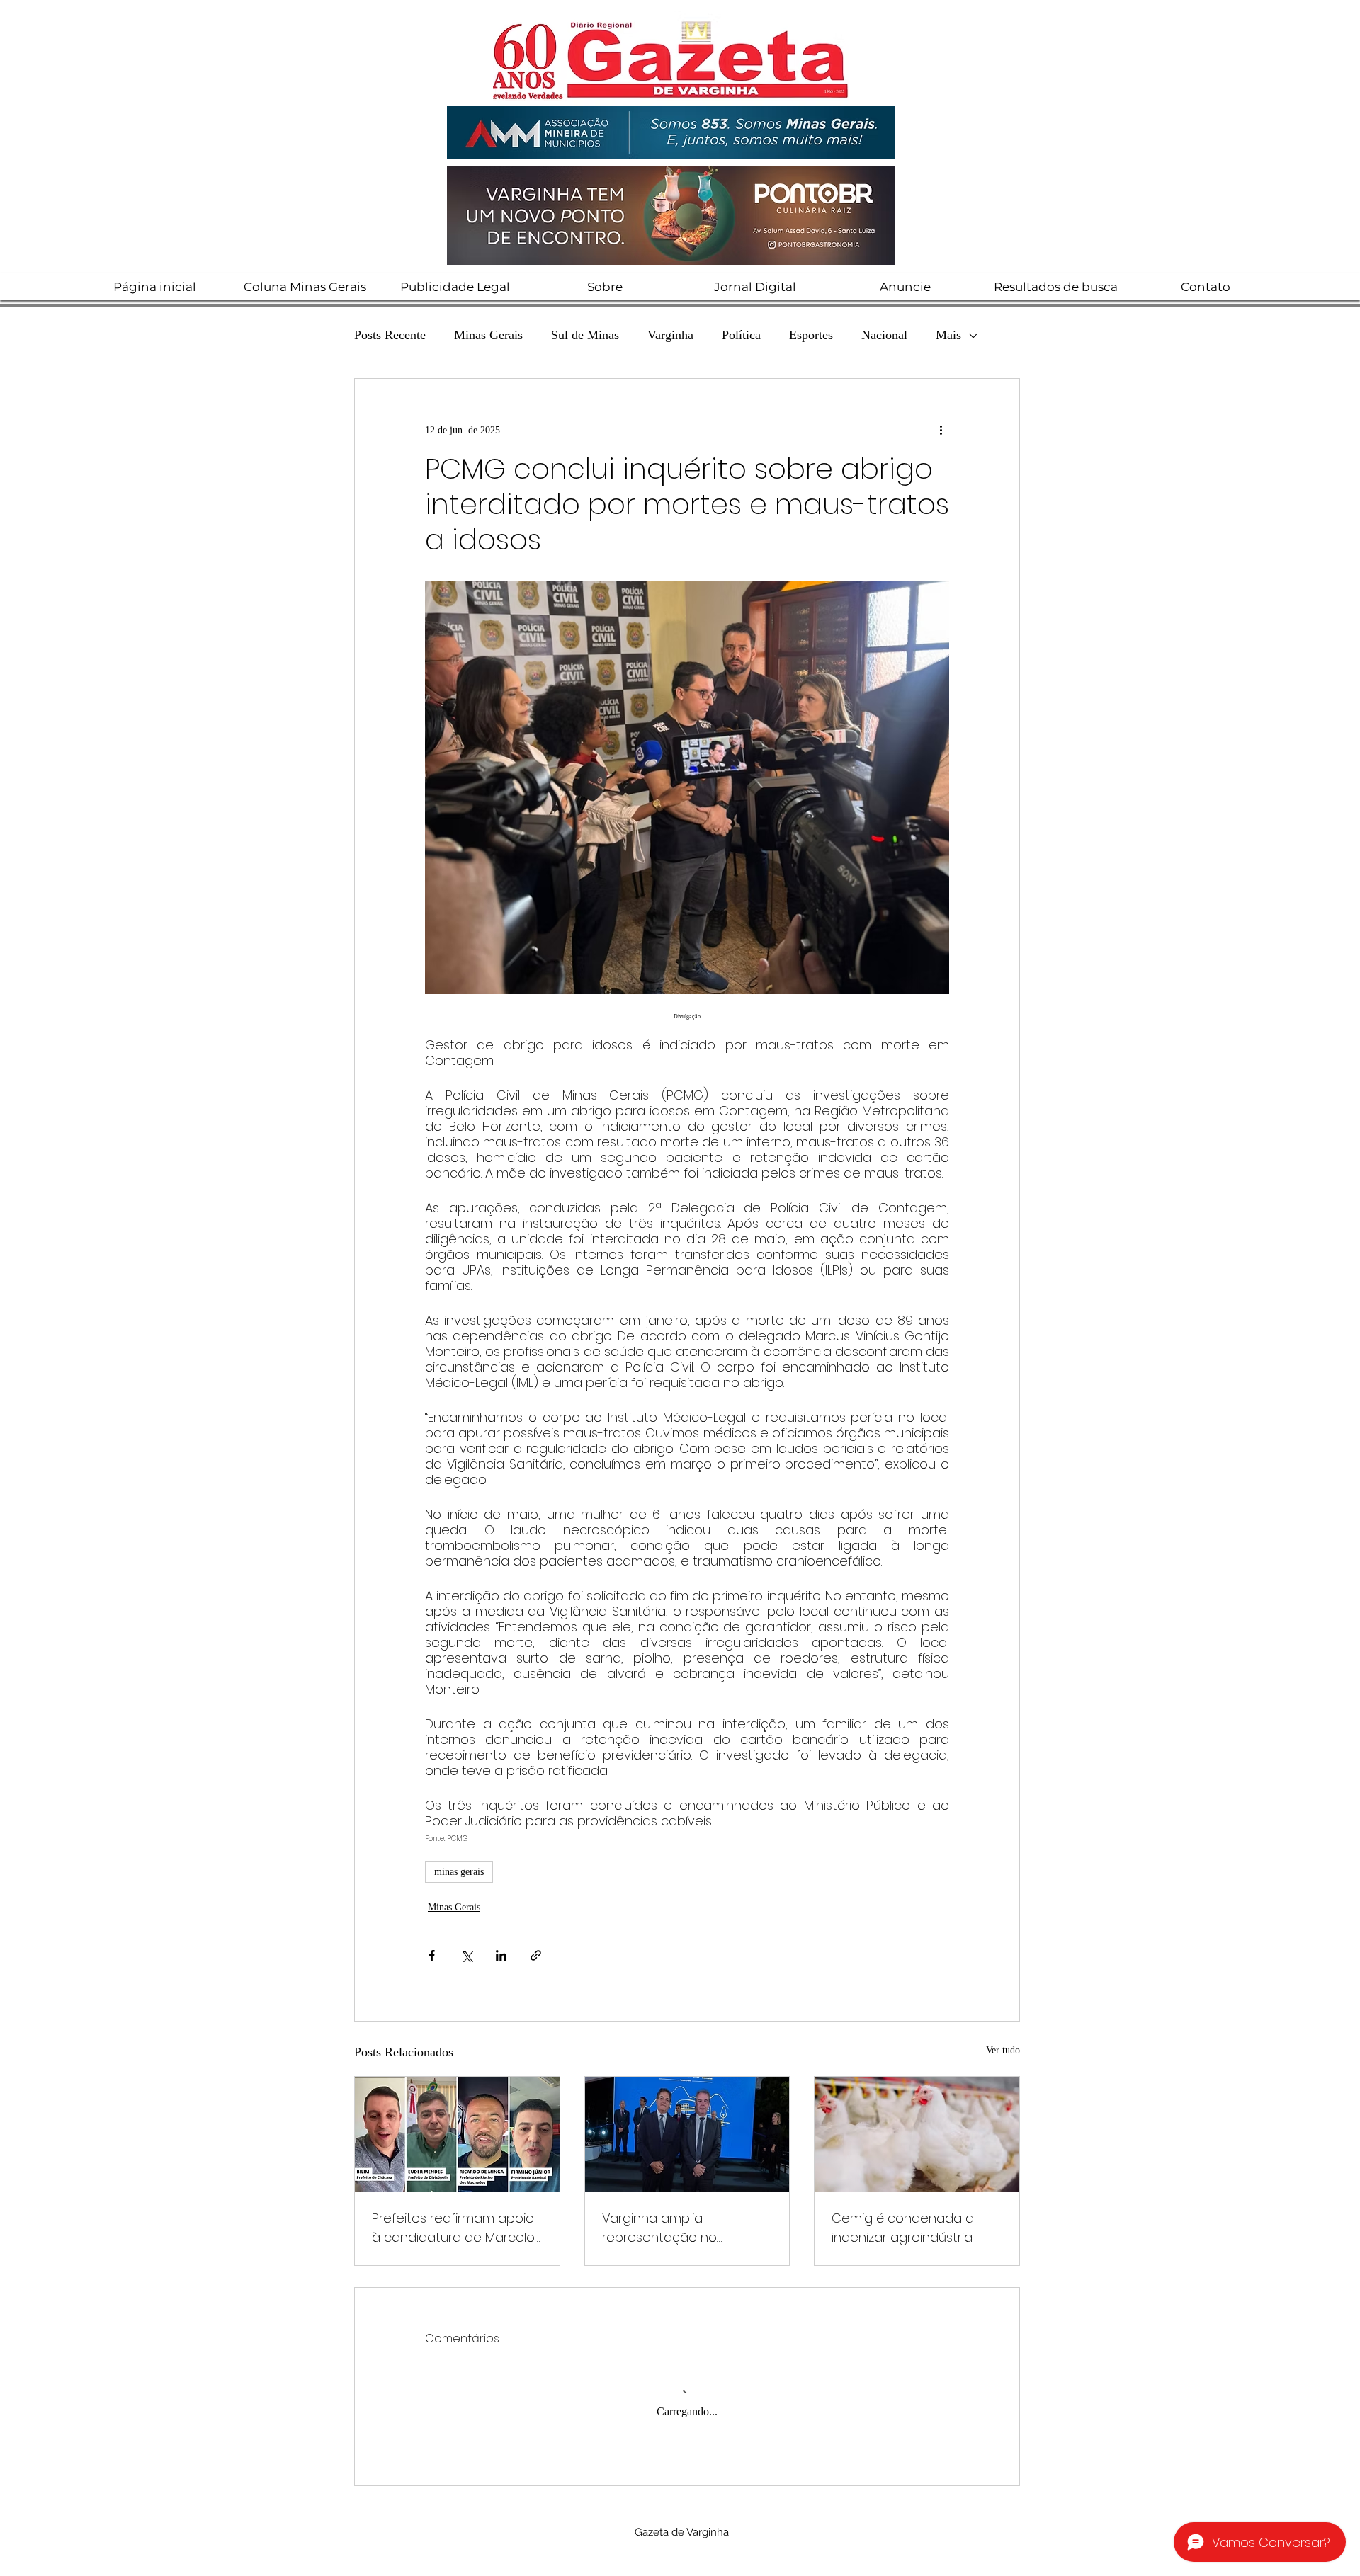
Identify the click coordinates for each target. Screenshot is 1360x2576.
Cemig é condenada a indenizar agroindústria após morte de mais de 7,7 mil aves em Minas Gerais (914, 2228)
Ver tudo (1003, 2050)
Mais (948, 335)
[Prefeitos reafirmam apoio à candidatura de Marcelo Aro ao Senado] (457, 2134)
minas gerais (459, 1872)
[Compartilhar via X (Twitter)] (466, 1955)
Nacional (884, 335)
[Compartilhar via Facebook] (432, 1955)
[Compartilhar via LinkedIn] (501, 1955)
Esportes (811, 335)
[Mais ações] (941, 430)
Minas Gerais (488, 335)
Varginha (670, 335)
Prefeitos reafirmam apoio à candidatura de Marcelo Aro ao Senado (453, 2228)
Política (741, 335)
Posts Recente (390, 335)
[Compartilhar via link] (536, 1955)
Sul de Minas (585, 335)
